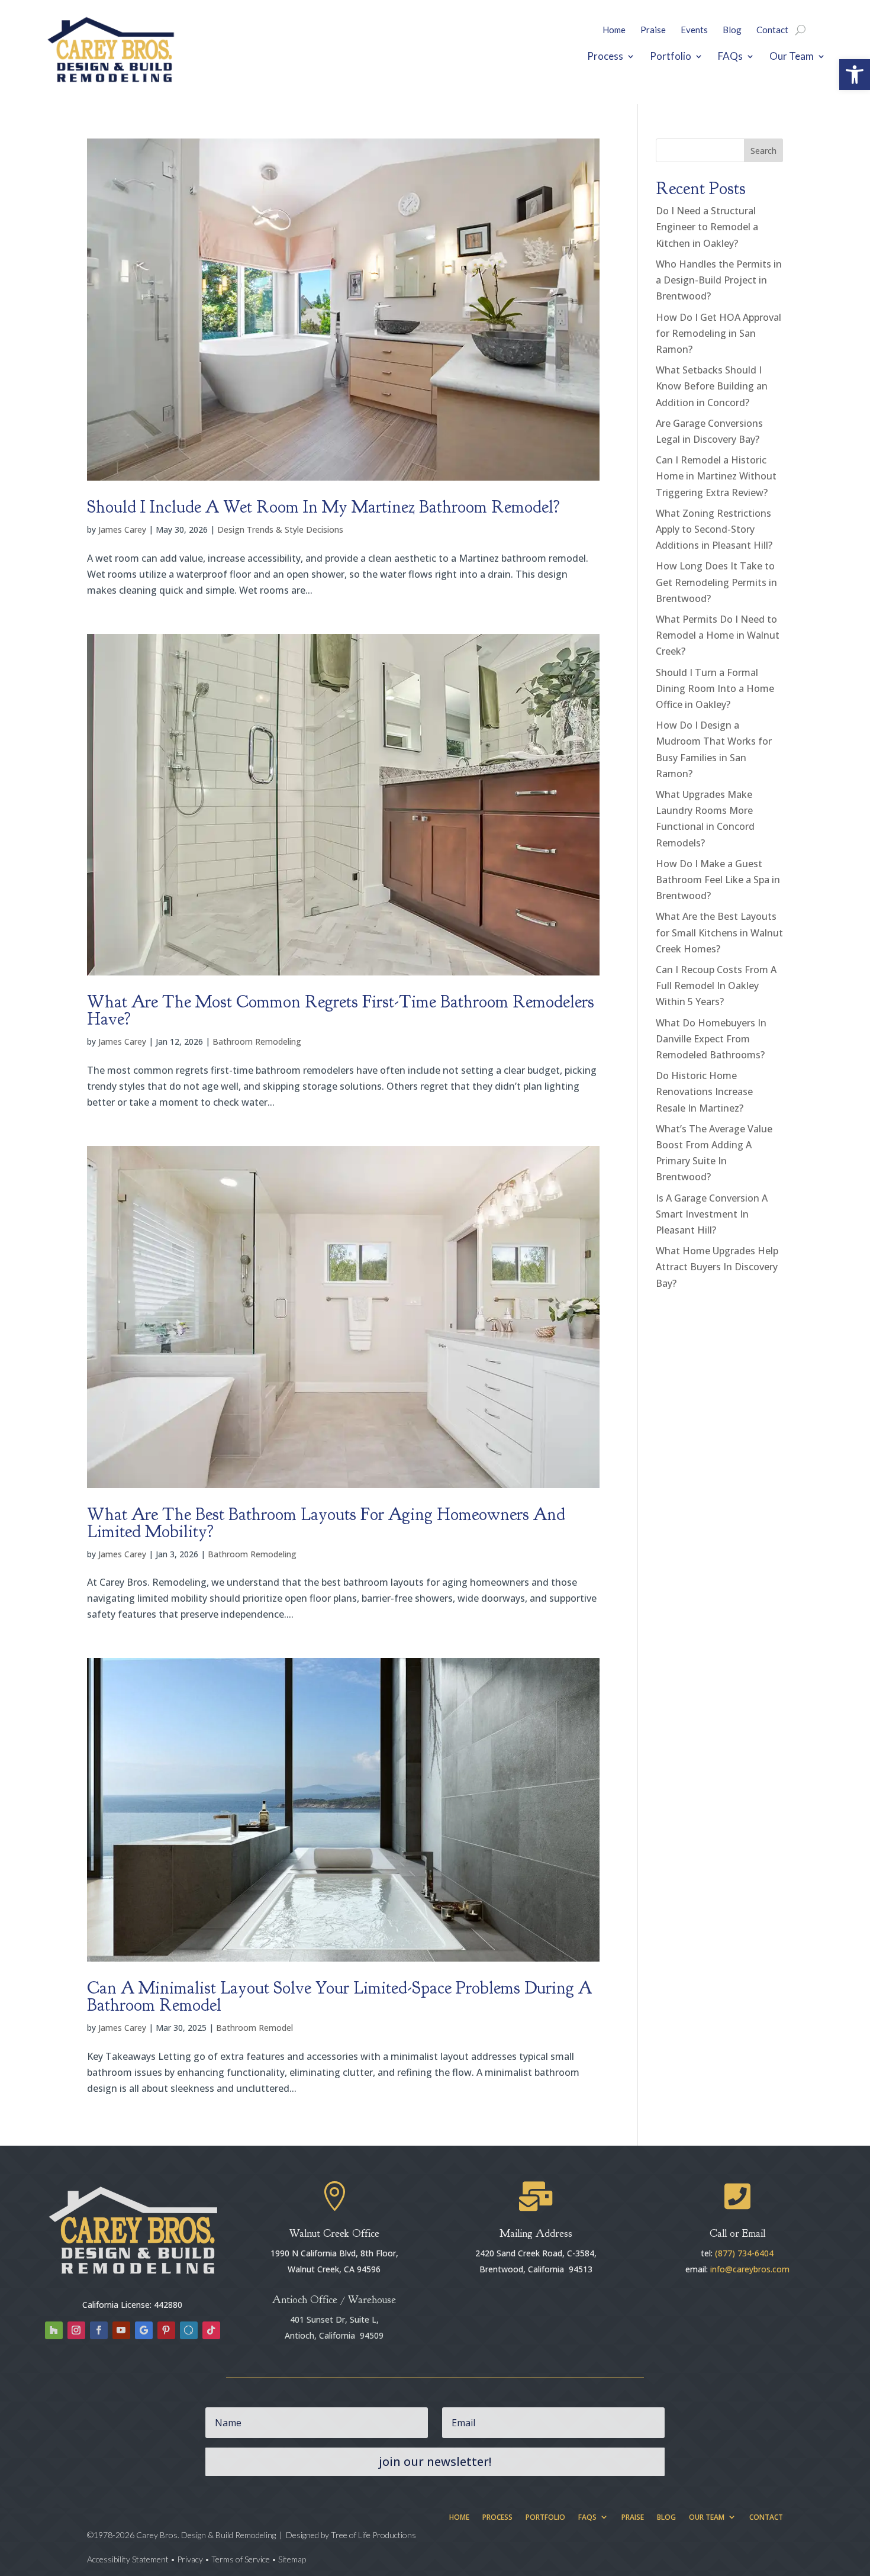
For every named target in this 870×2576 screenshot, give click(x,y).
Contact (772, 30)
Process (605, 56)
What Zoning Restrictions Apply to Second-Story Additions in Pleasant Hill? (714, 529)
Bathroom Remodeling (257, 1041)
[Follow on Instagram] (76, 2330)
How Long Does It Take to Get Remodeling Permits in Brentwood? (716, 582)
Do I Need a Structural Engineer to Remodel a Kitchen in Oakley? (707, 227)
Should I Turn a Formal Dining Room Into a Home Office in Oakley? (715, 688)
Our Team (792, 56)
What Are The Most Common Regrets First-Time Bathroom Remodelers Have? (341, 1010)
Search (763, 151)
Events (694, 30)
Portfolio (671, 56)
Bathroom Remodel (254, 2028)
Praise (653, 30)
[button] (855, 75)
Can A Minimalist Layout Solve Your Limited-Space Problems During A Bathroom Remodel (339, 1997)
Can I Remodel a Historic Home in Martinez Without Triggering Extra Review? (716, 476)
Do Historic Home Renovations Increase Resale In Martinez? (704, 1091)
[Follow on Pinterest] (166, 2330)
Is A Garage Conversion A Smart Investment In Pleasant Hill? (712, 1214)
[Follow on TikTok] (211, 2330)
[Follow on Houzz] (54, 2330)
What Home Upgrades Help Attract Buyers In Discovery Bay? (717, 1267)
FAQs (730, 56)
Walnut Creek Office (334, 2234)
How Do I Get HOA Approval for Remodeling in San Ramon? (718, 333)
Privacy (190, 2559)
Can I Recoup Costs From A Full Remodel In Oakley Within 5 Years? (716, 986)
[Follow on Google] (144, 2330)
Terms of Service (241, 2559)
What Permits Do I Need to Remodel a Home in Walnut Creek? (718, 635)
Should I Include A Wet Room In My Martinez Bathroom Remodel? (323, 507)
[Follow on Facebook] (99, 2330)
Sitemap (292, 2559)
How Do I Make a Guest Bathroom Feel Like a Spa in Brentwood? (718, 880)
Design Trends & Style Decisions (280, 529)
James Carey (122, 529)
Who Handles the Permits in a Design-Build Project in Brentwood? (719, 280)
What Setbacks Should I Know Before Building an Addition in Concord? (712, 386)
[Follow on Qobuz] (189, 2330)
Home (614, 30)
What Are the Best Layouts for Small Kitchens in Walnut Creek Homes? (719, 932)
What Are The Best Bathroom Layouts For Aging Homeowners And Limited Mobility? (326, 1523)
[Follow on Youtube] (121, 2330)
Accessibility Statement (129, 2559)
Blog (732, 30)
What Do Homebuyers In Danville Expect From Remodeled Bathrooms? (711, 1039)
